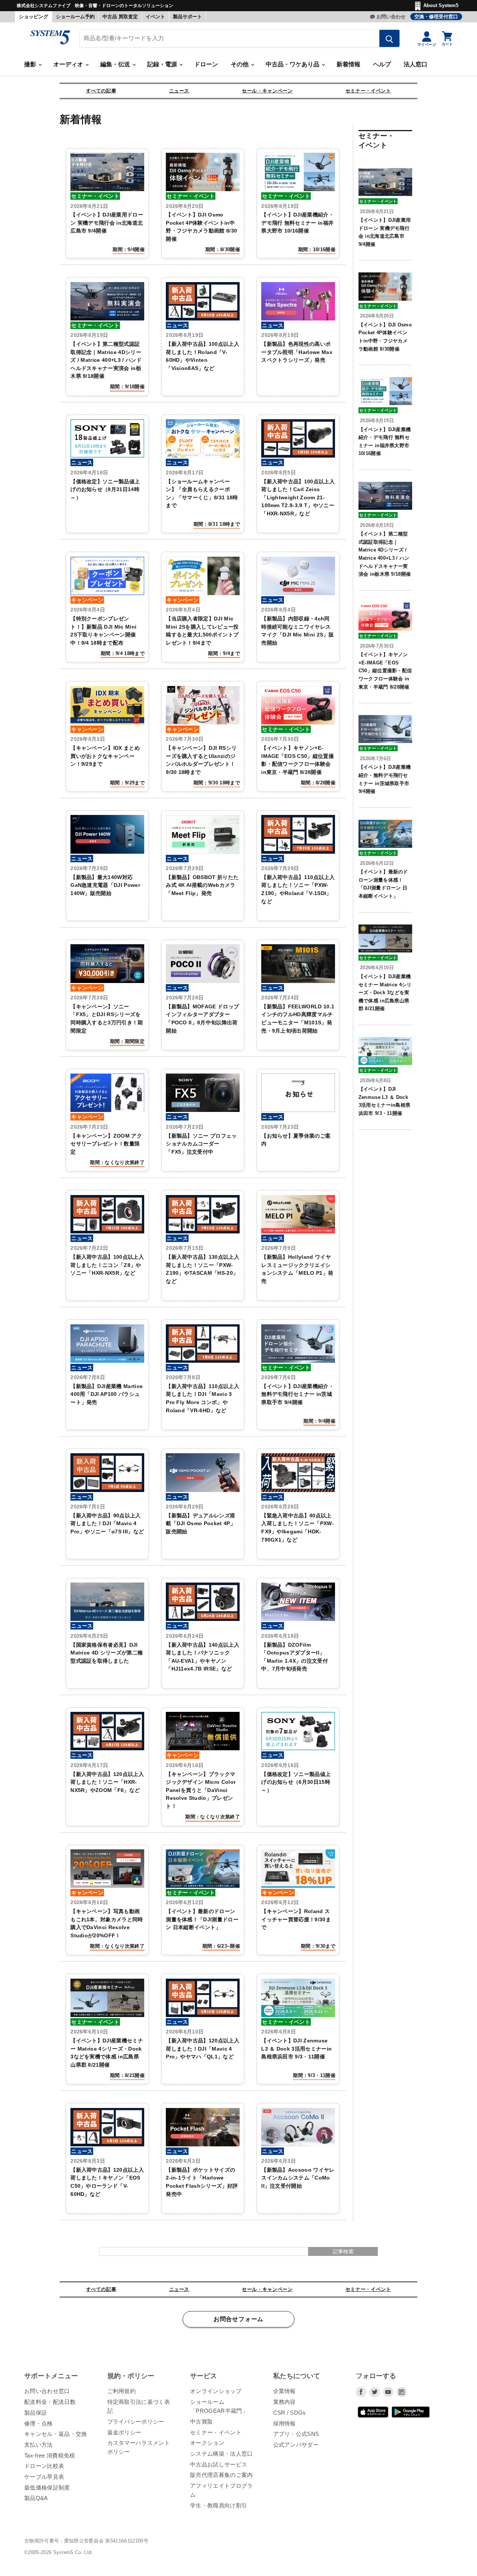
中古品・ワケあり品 (293, 64)
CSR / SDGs (290, 2413)
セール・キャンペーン (267, 91)
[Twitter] (375, 2392)
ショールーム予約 (75, 17)
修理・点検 (39, 2423)
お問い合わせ (391, 17)
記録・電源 (163, 64)
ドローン (206, 64)
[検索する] (389, 38)
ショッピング (34, 17)
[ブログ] (402, 2392)
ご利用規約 (122, 2391)
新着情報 (348, 64)
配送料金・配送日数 (50, 2402)
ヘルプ (382, 64)
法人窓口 (416, 64)
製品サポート (187, 17)
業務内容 (285, 2402)
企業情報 (285, 2391)
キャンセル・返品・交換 (56, 2434)
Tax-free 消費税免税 (50, 2455)
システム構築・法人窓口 (222, 2454)
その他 (240, 64)
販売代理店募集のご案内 (222, 2475)
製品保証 (36, 2413)
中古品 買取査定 (120, 17)
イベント (155, 17)
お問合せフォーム (238, 2319)
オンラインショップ (216, 2391)
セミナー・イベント (368, 91)
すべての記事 (101, 91)
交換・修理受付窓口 (436, 17)
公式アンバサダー (296, 2445)
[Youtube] (388, 2392)
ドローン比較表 (44, 2466)
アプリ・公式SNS (296, 2434)
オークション (207, 2443)
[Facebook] (361, 2392)
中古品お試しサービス (219, 2464)
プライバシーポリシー (136, 2422)
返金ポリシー (124, 2432)
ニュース (179, 91)
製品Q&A (36, 2498)
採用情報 (285, 2423)
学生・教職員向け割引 (219, 2505)
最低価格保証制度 (47, 2488)
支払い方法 (39, 2445)
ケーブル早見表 (44, 2477)
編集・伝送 (116, 64)
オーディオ (69, 64)
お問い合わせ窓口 (47, 2391)
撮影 (31, 64)
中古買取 (201, 2422)
